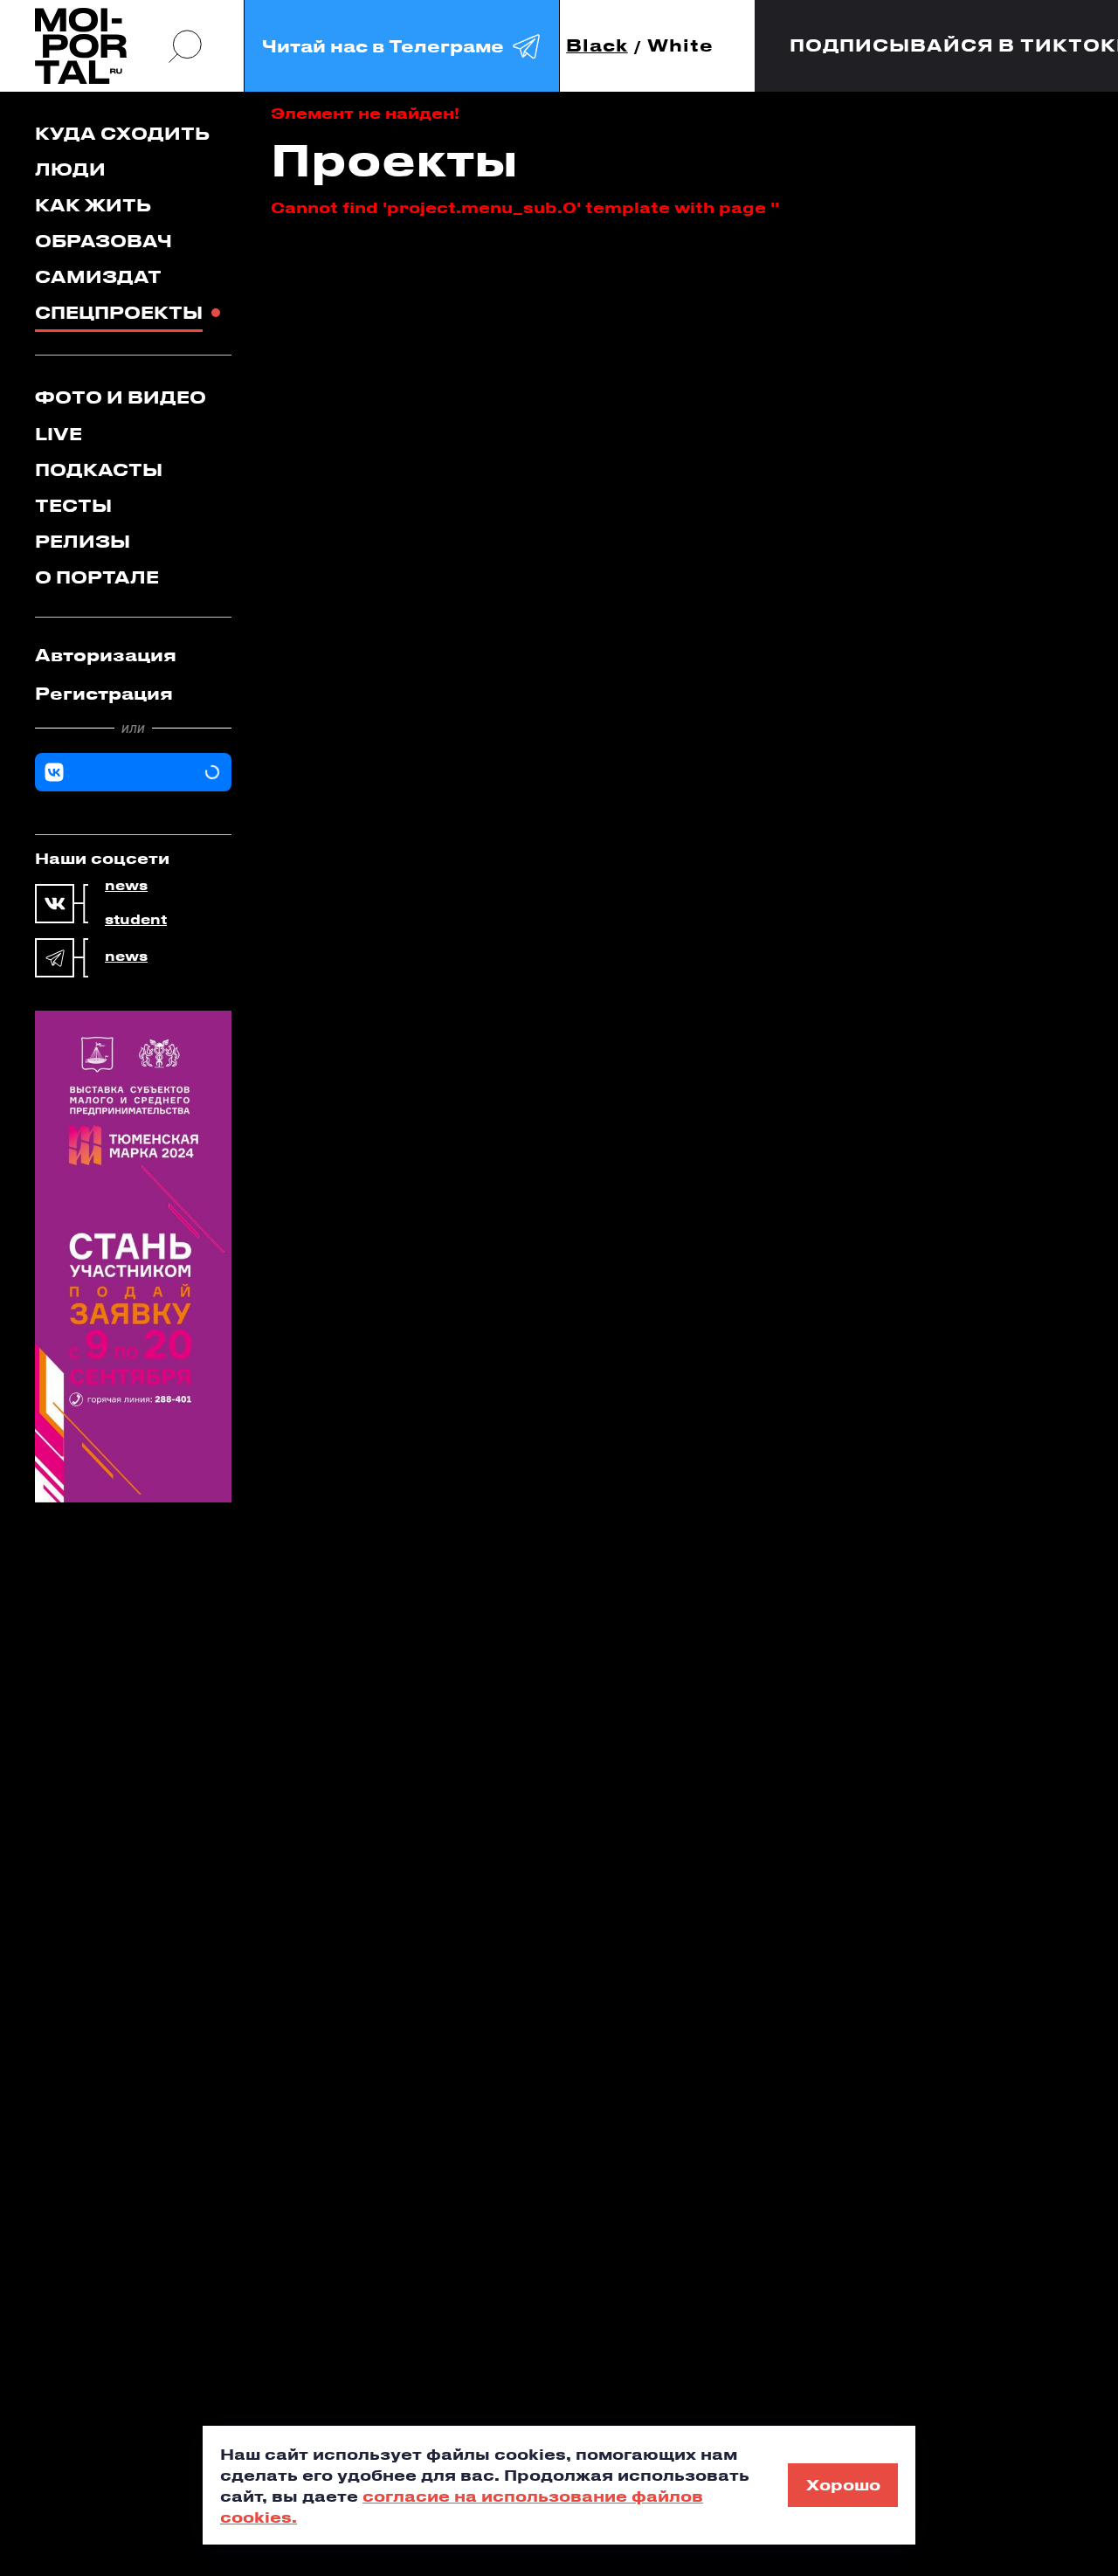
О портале (97, 577)
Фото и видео (121, 397)
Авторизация (106, 655)
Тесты (73, 505)
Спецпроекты (119, 312)
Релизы (83, 541)
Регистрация (104, 693)
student (136, 920)
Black (597, 46)
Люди (70, 169)
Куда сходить (122, 133)
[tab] (133, 655)
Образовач (104, 241)
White (680, 46)
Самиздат (98, 276)
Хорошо (843, 2484)
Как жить (93, 205)
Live (59, 434)
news (126, 886)
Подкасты (99, 470)
